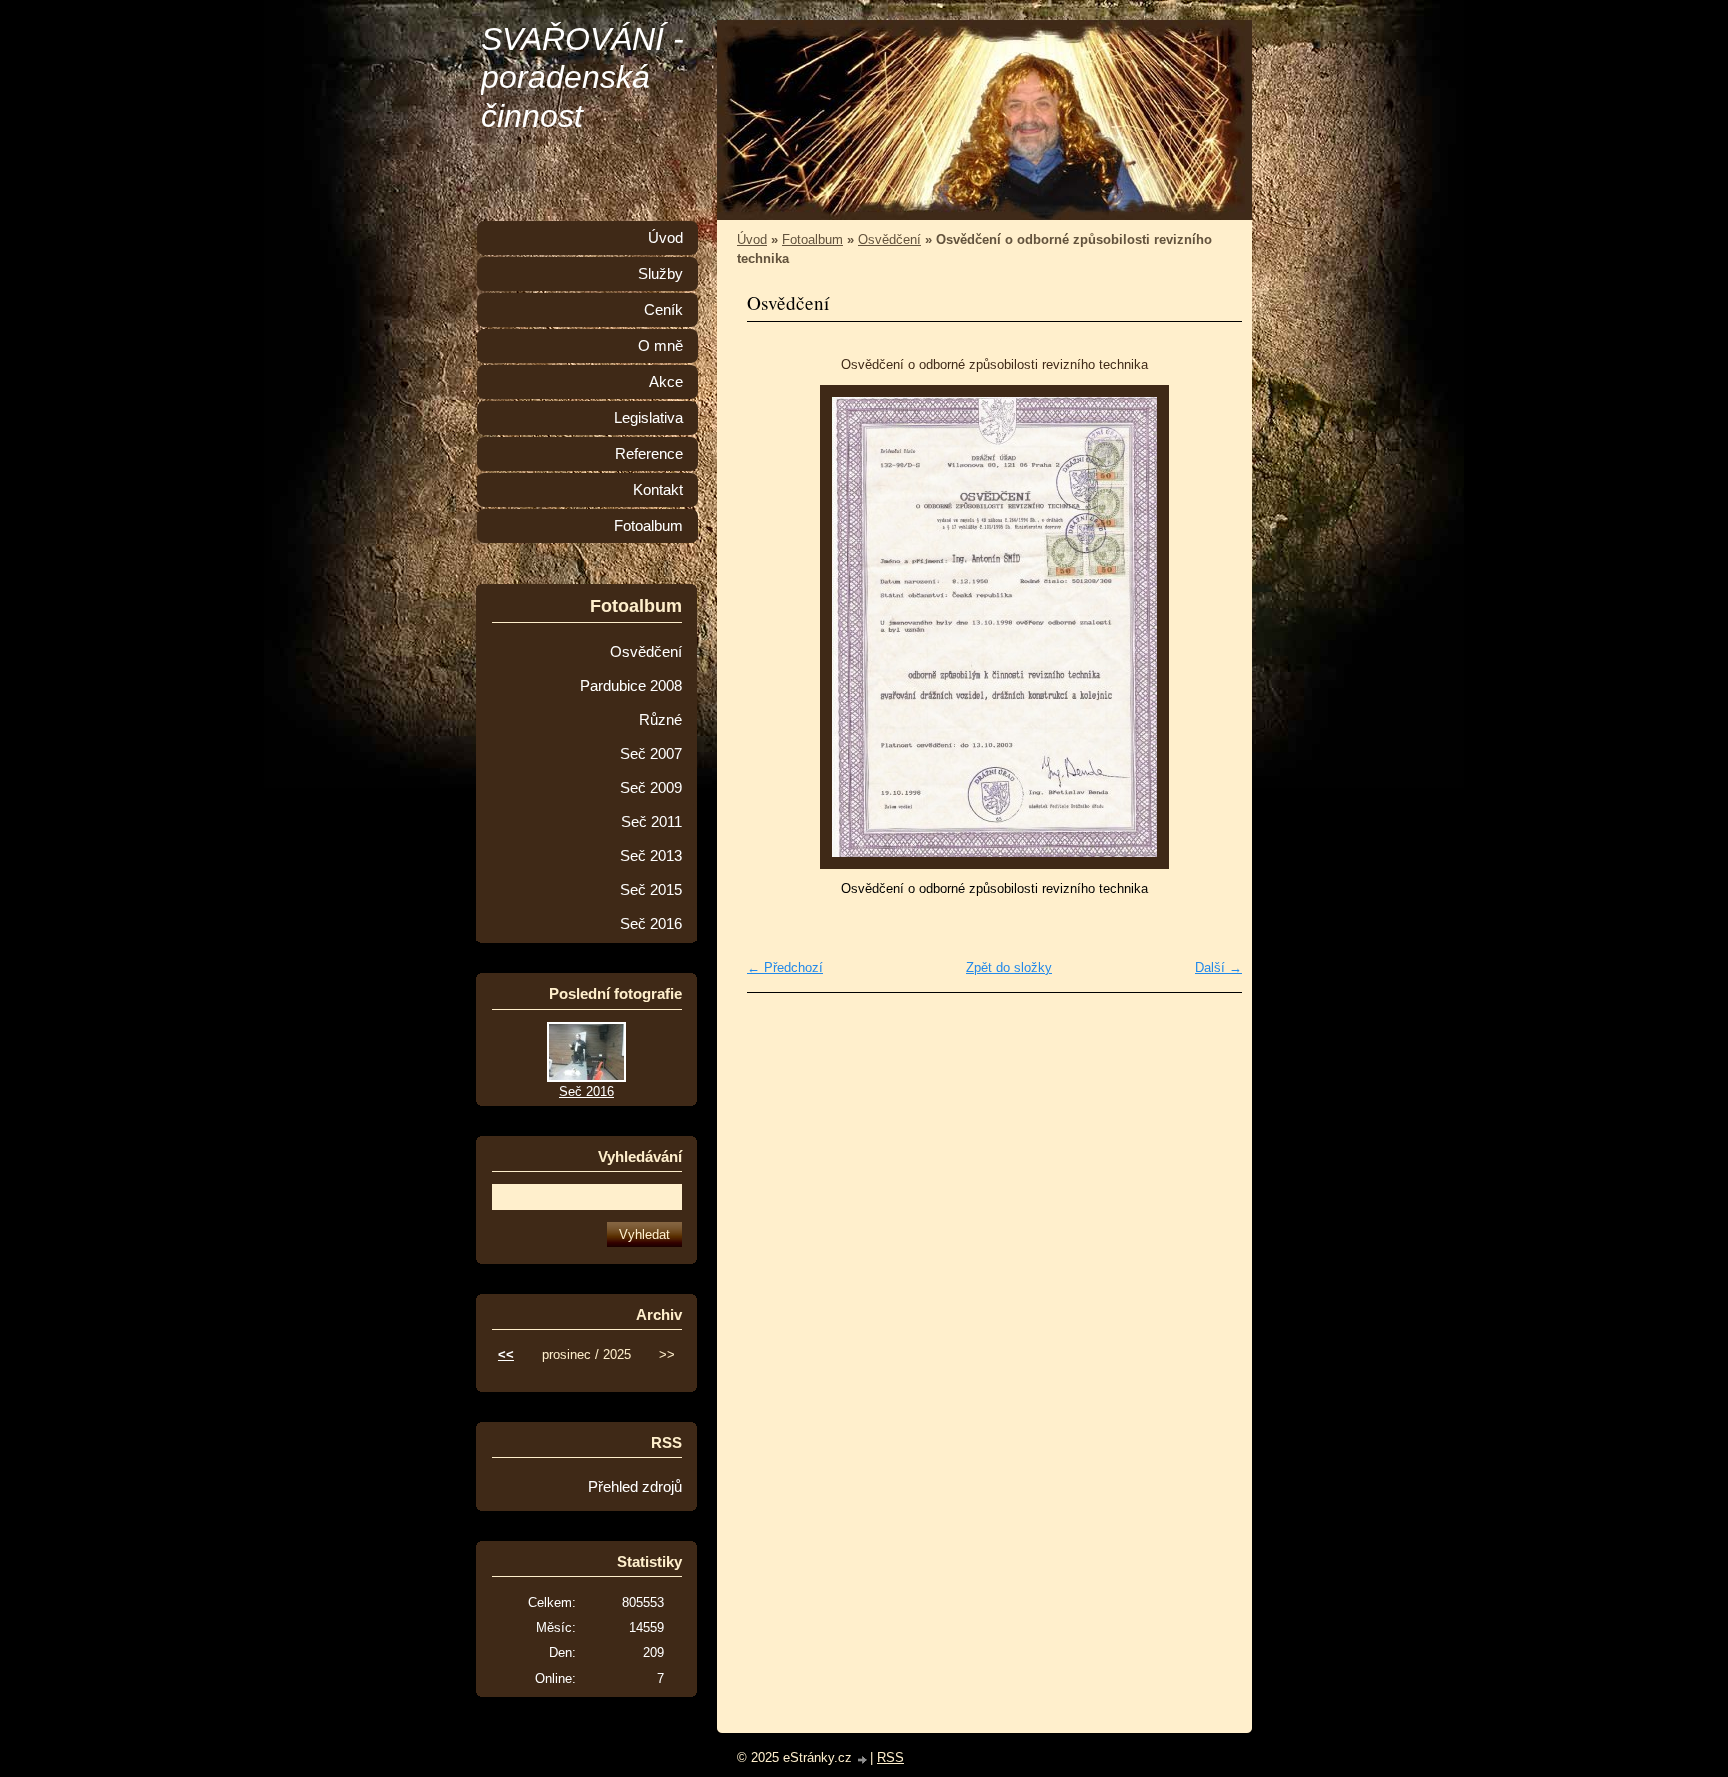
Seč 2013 (651, 856)
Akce (666, 382)
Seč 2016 (651, 924)
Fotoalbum (812, 239)
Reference (649, 454)
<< (506, 1354)
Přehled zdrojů (635, 1487)
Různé (660, 720)
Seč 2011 (651, 822)
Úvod (752, 239)
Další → (1218, 967)
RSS (890, 1757)
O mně (660, 346)
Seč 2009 (651, 788)
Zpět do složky (1009, 967)
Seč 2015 (651, 890)
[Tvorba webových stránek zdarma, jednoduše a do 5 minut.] (863, 1759)
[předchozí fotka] (779, 627)
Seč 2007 (651, 754)
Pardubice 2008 (631, 686)
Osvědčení (889, 239)
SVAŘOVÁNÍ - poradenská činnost (582, 77)
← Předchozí (785, 967)
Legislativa (648, 418)
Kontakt (658, 490)
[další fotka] (1209, 627)
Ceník (663, 310)
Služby (660, 274)
